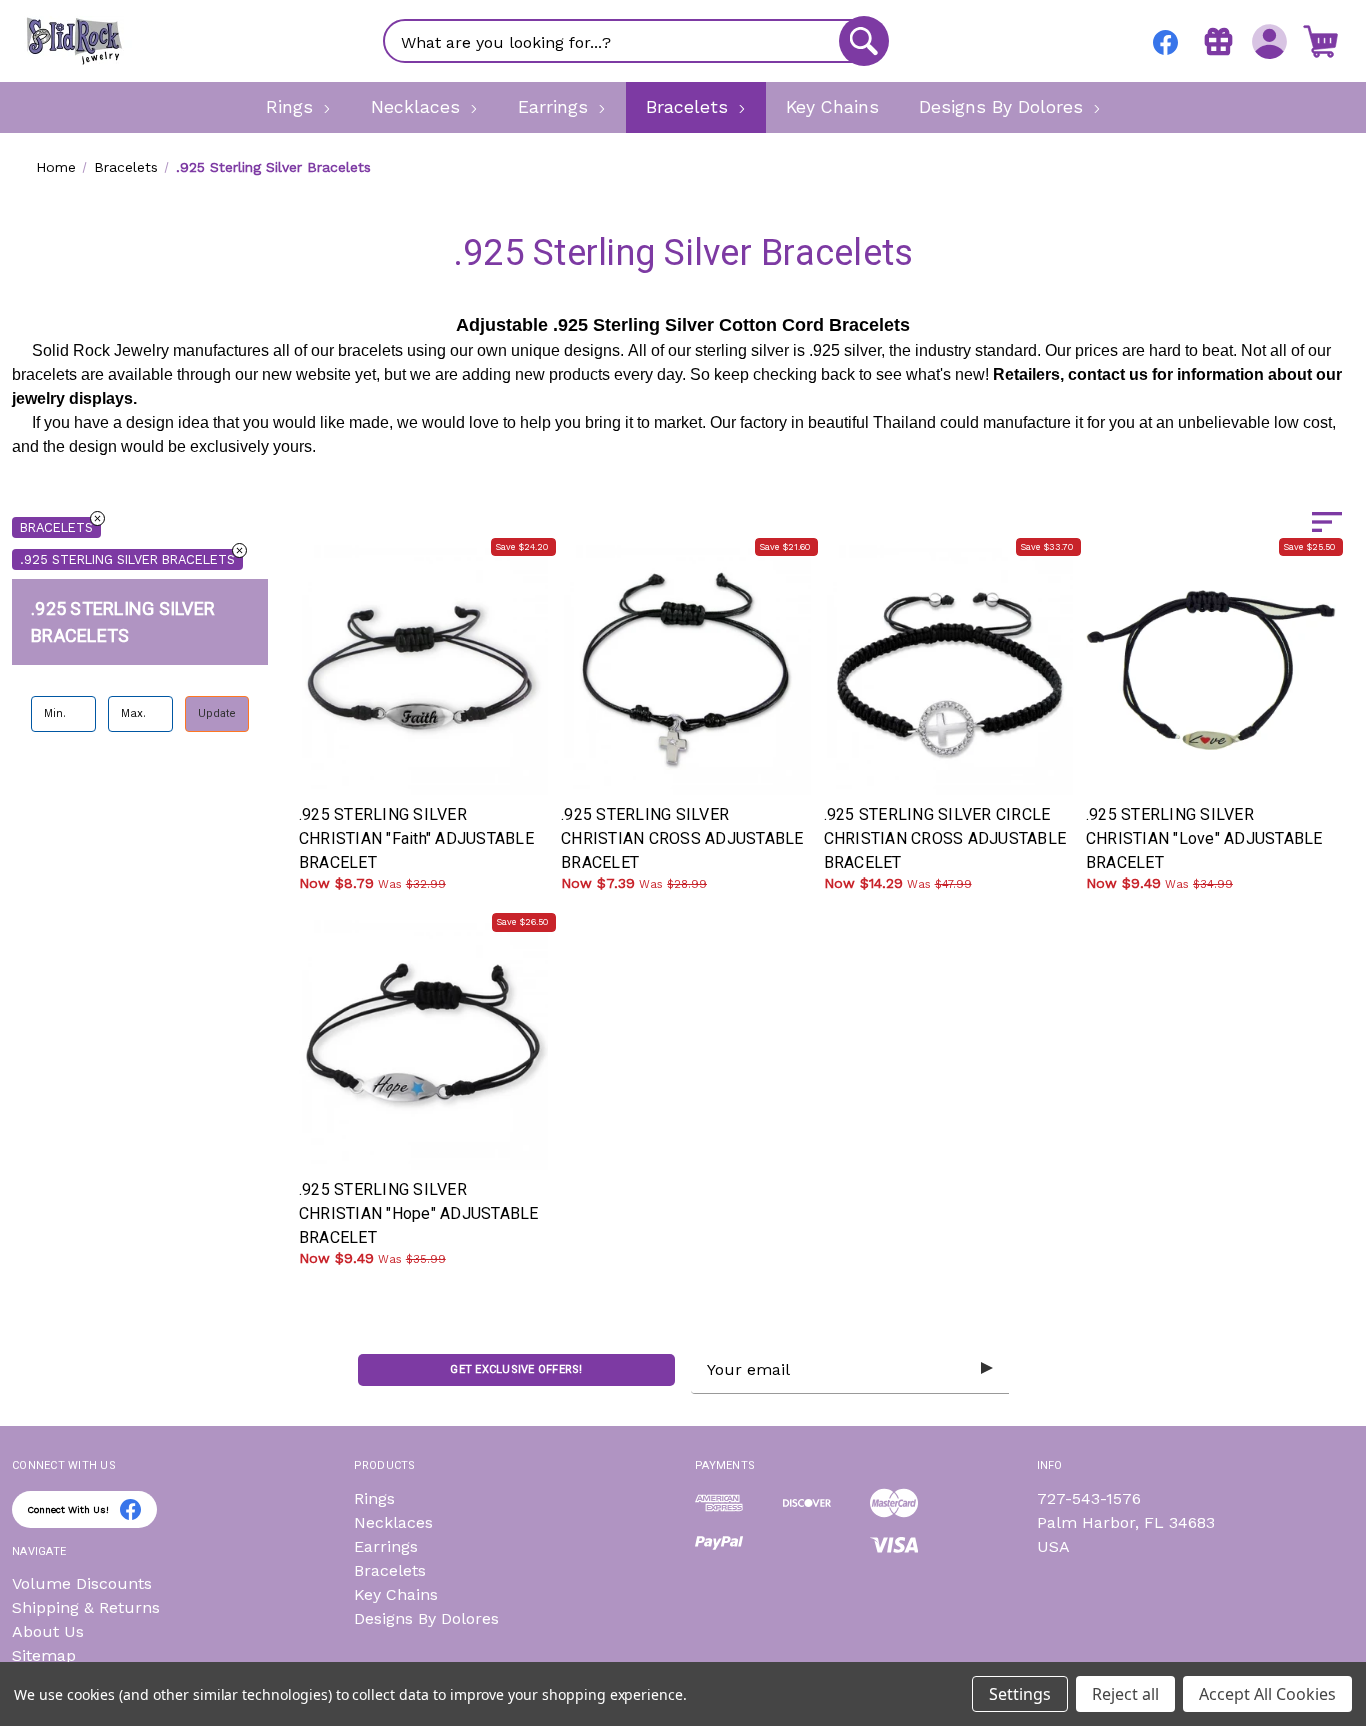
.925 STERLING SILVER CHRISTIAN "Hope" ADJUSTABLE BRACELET (419, 1213)
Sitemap (44, 1655)
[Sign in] (1269, 41)
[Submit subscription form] (987, 1369)
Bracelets (56, 527)
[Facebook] (1165, 42)
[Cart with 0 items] (1320, 41)
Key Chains (396, 1594)
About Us (48, 1631)
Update (217, 712)
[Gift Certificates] (1218, 41)
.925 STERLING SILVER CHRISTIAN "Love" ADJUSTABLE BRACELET (1204, 838)
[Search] (864, 41)
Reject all (1125, 1694)
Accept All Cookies (1267, 1694)
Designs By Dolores (426, 1618)
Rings (374, 1498)
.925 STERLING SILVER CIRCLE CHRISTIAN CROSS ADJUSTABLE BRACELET (945, 838)
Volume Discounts (82, 1583)
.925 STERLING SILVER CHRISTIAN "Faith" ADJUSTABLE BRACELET (416, 838)
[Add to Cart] (471, 765)
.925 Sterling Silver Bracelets (127, 559)
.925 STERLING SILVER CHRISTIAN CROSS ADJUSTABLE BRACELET (682, 838)
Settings (1020, 1694)
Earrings (386, 1546)
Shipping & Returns (86, 1607)
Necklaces (393, 1522)
